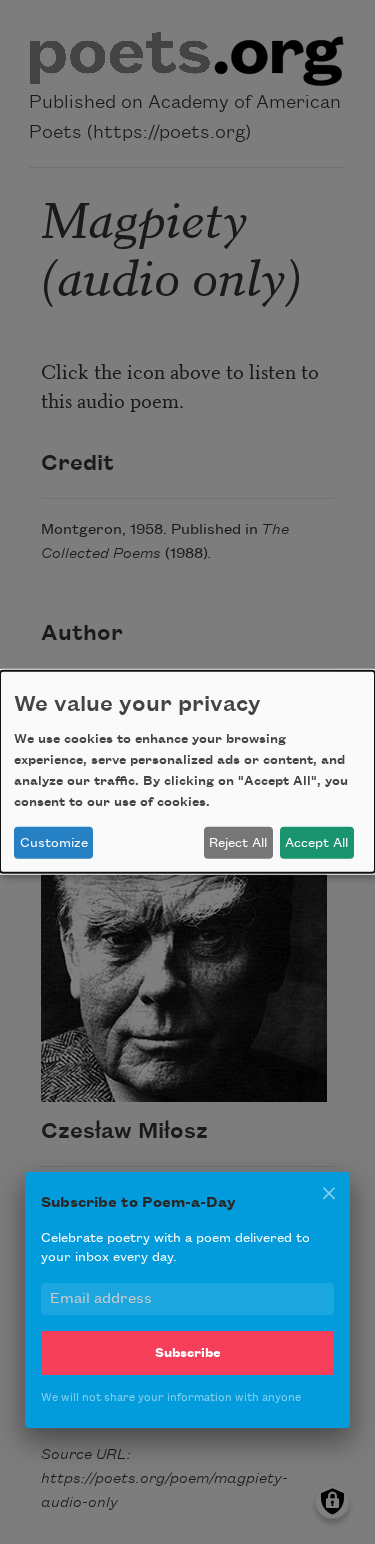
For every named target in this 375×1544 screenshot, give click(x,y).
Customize (54, 843)
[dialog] (187, 772)
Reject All (238, 843)
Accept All (316, 843)
